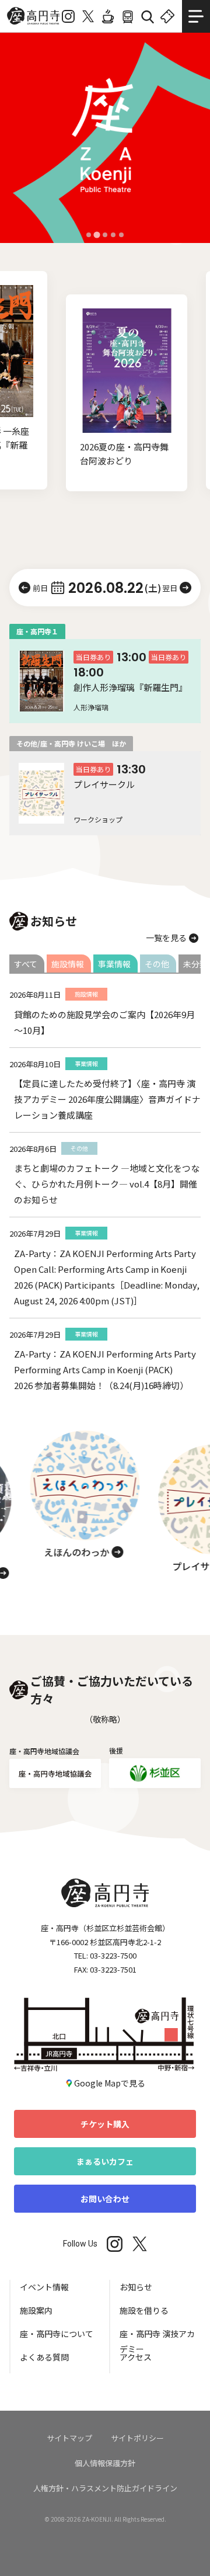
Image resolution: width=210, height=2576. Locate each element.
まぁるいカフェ (105, 2161)
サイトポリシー (137, 2438)
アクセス (136, 2357)
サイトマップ (69, 2438)
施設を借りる (144, 2310)
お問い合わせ (105, 2199)
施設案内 (36, 2310)
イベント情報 (44, 2287)
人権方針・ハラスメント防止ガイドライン (105, 2488)
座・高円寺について (57, 2334)
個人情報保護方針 (105, 2463)
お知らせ (136, 2287)
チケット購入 (105, 2124)
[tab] (89, 235)
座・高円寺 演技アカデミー (157, 2339)
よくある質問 (44, 2357)
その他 (157, 964)
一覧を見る (166, 938)
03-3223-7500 (113, 1955)
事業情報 (114, 964)
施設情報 (68, 964)
